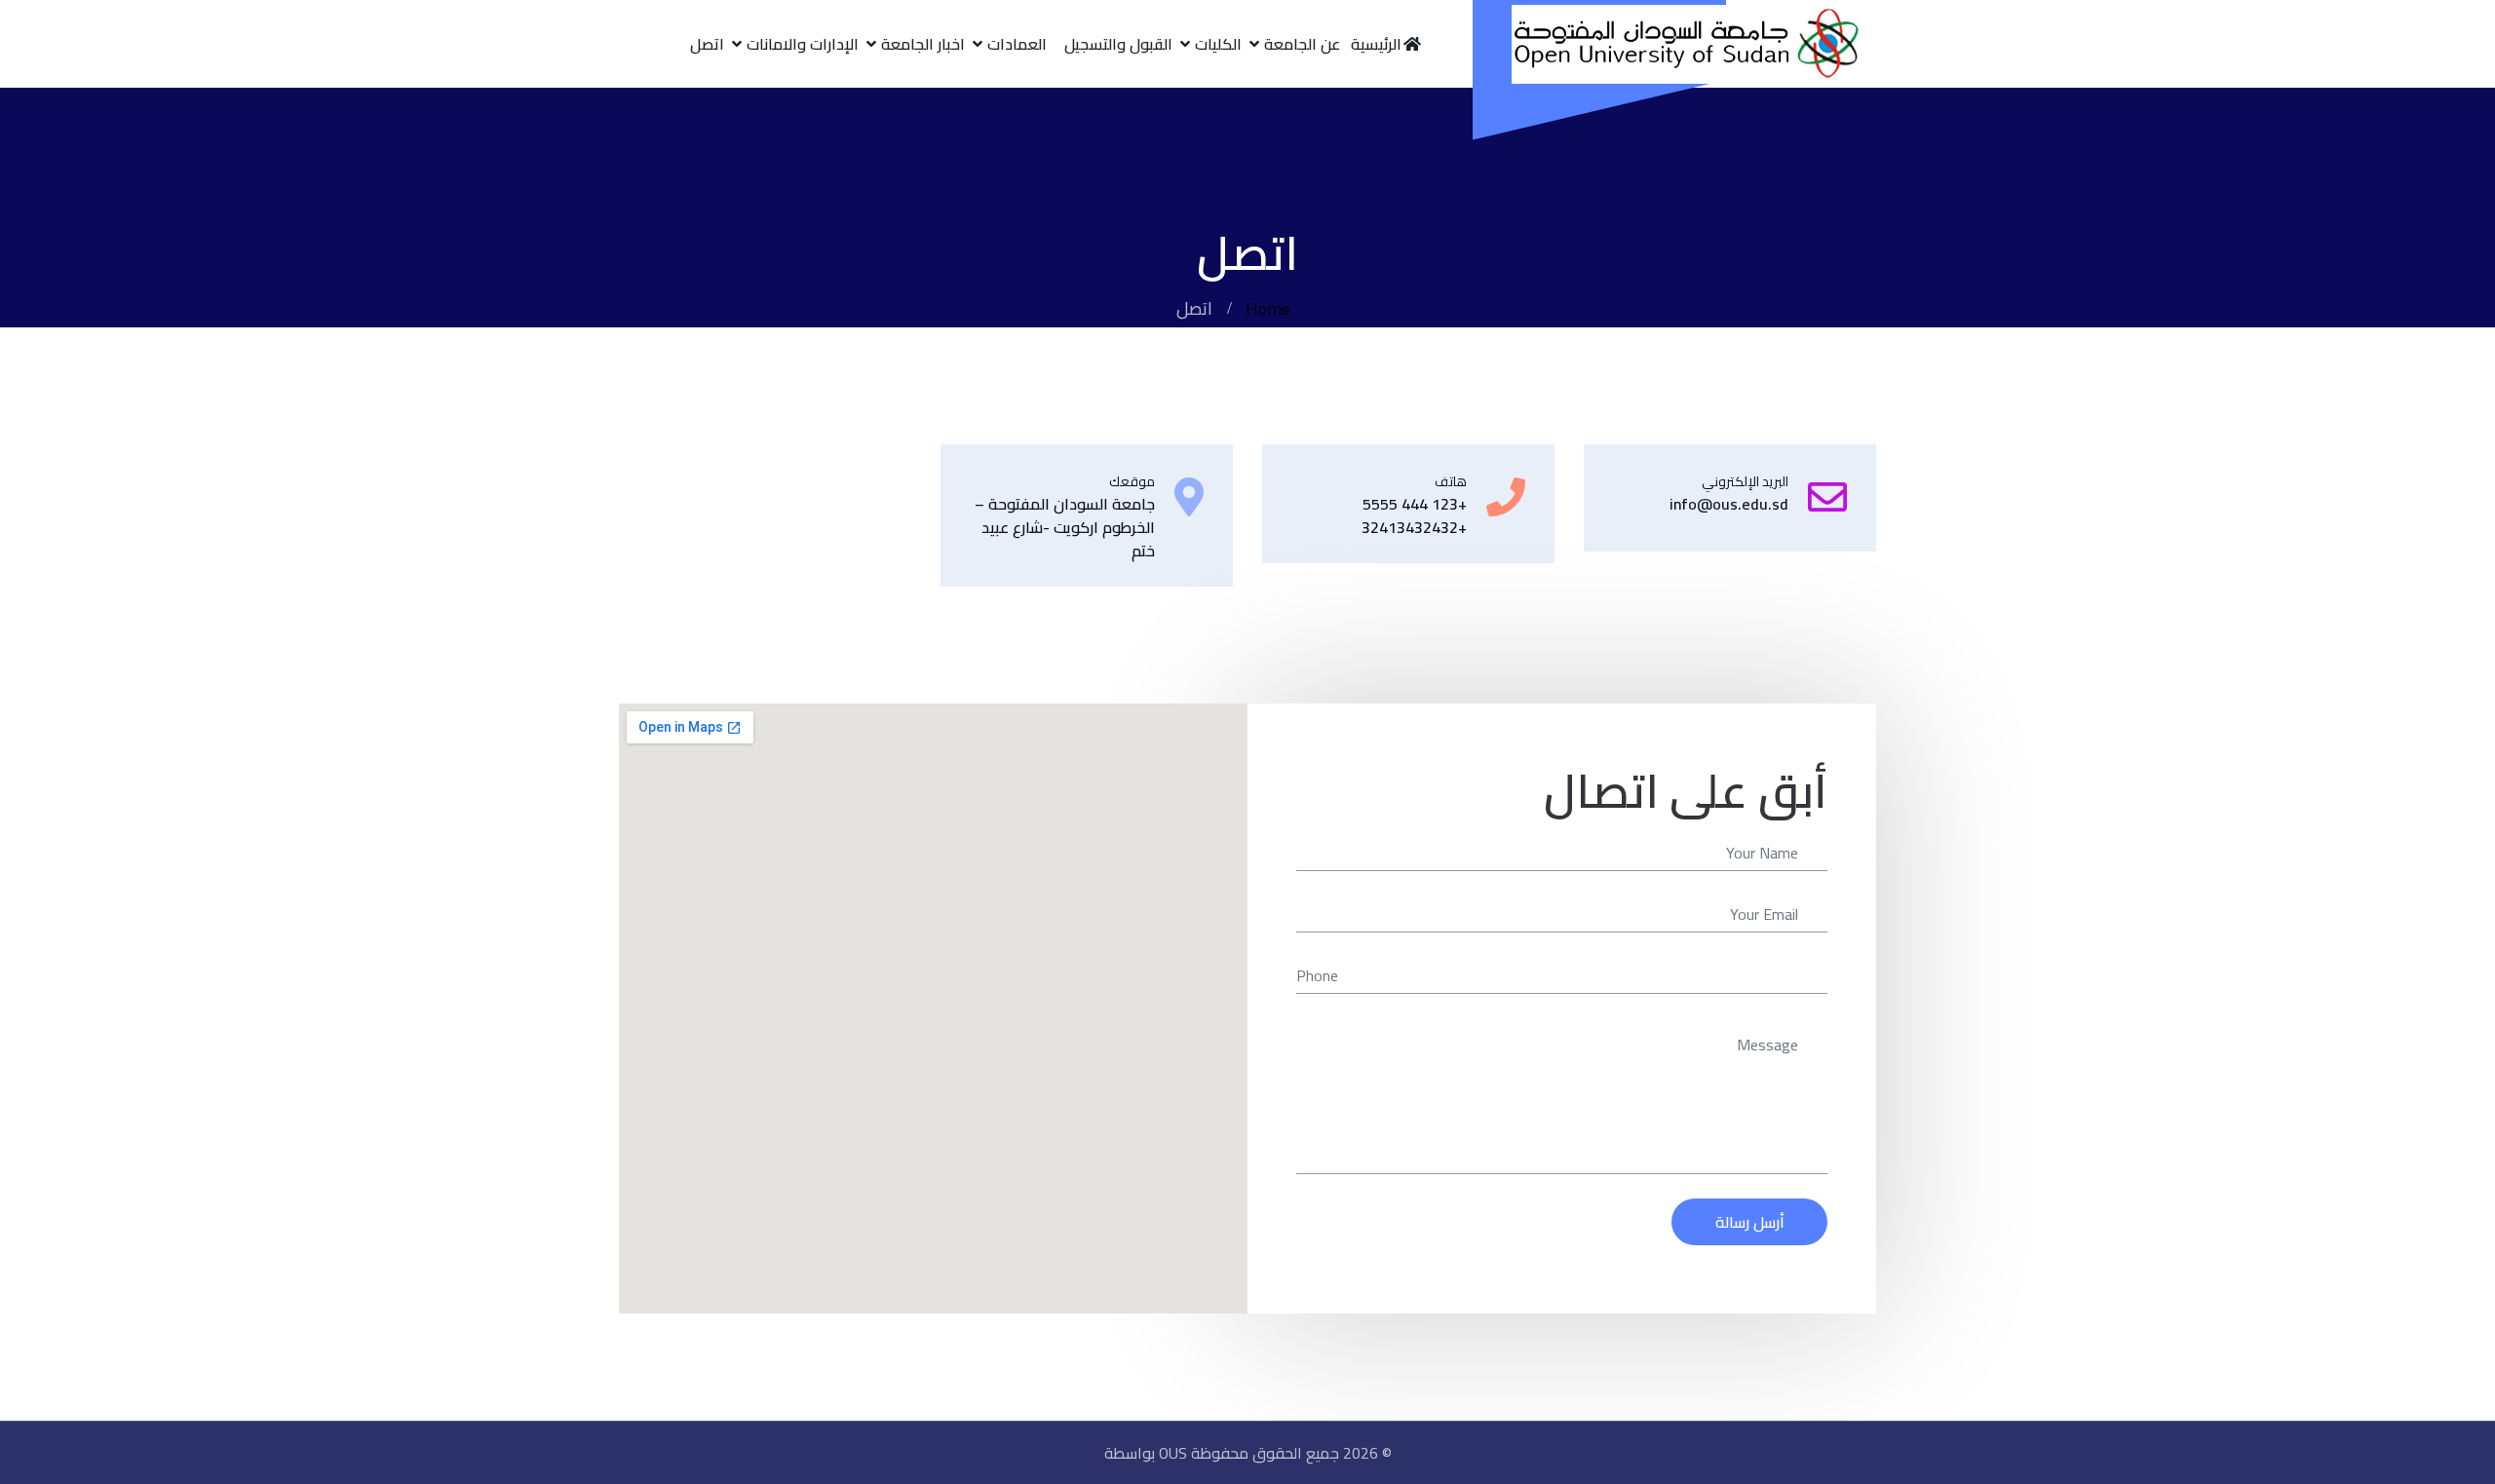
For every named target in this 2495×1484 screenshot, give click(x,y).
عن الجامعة (1302, 44)
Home (1268, 308)
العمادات (1017, 44)
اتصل (707, 44)
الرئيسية (1376, 44)
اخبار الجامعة (923, 44)
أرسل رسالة (1750, 1222)
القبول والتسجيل (1118, 44)
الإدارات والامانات (803, 44)
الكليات (1218, 44)
